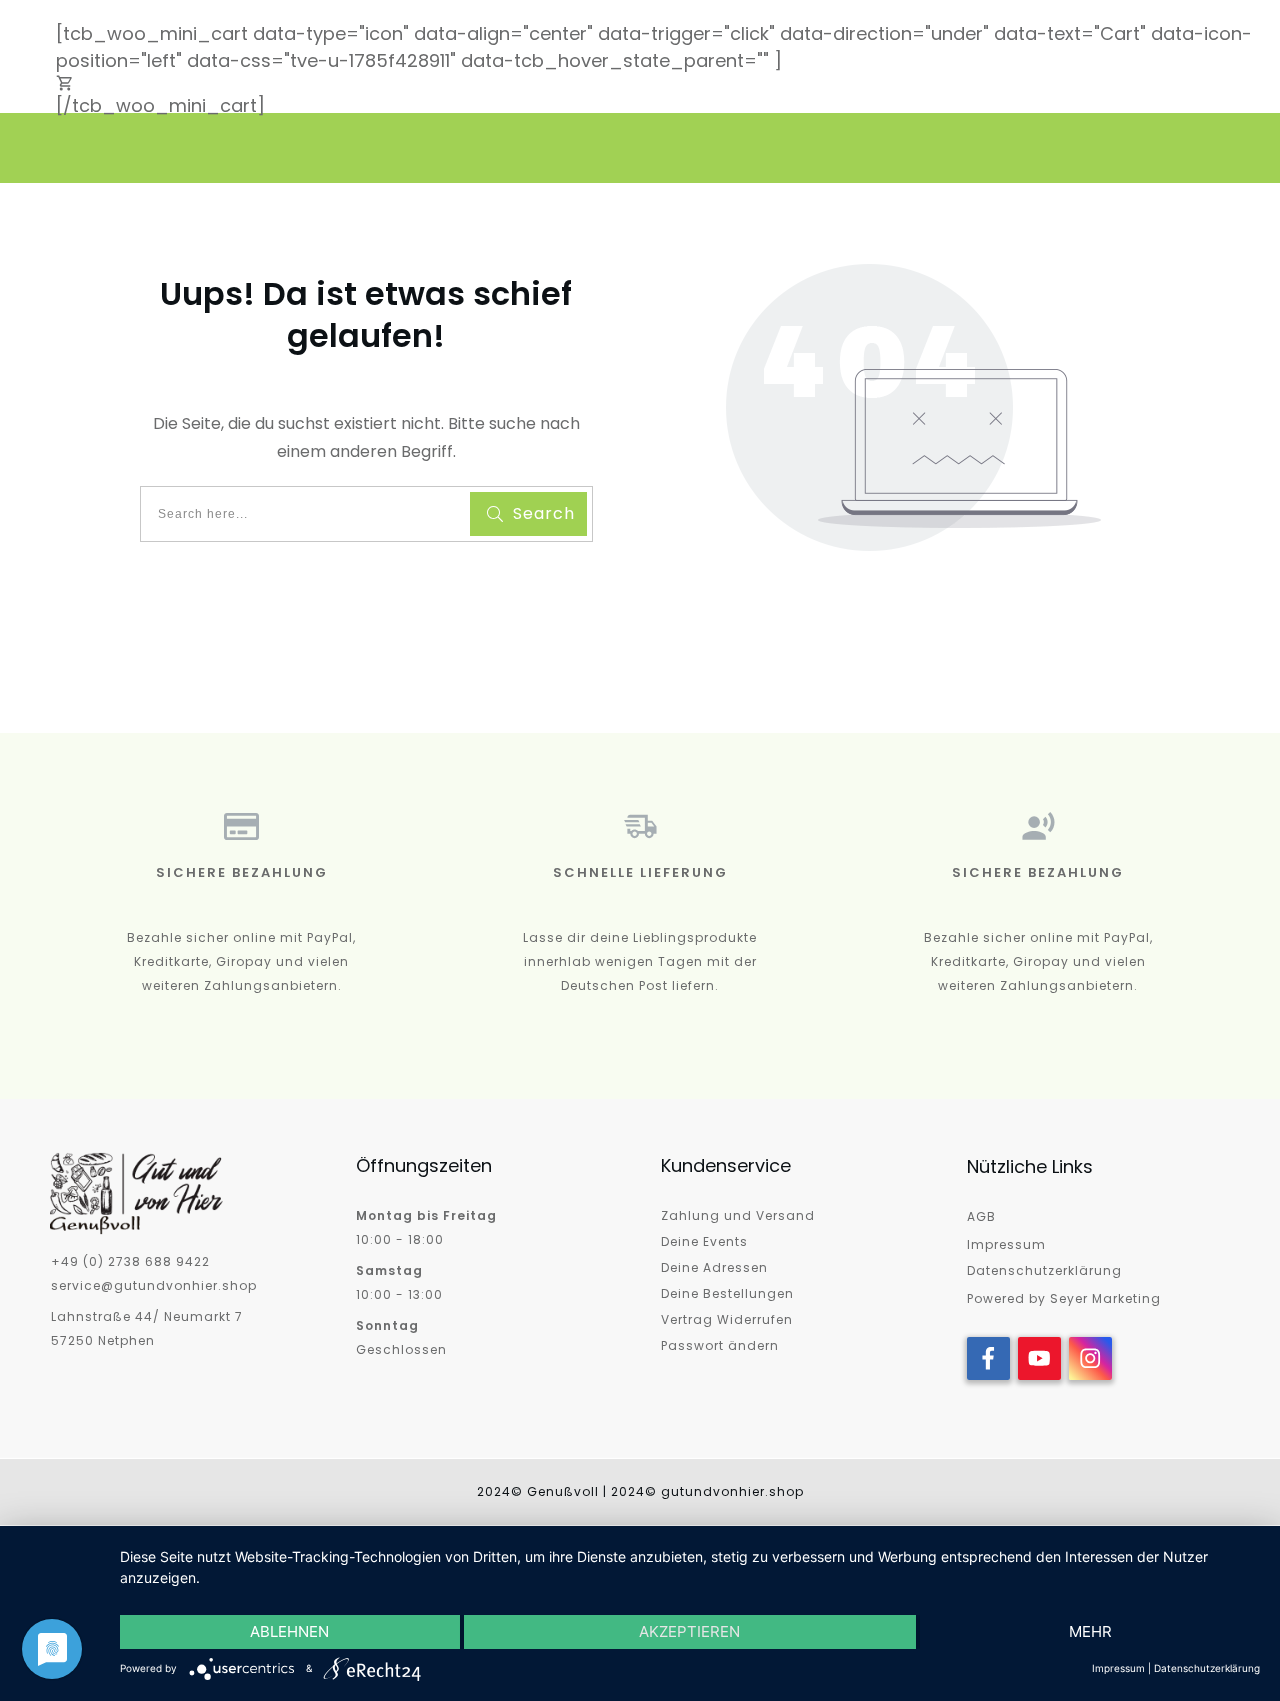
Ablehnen (289, 1631)
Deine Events (704, 1241)
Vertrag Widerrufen (727, 1319)
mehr (1090, 1631)
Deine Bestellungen (727, 1293)
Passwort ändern (720, 1345)
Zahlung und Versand (738, 1215)
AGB (981, 1216)
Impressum (1006, 1244)
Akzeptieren (689, 1631)
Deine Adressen (714, 1267)
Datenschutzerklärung (1044, 1270)
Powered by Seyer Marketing (1064, 1298)
